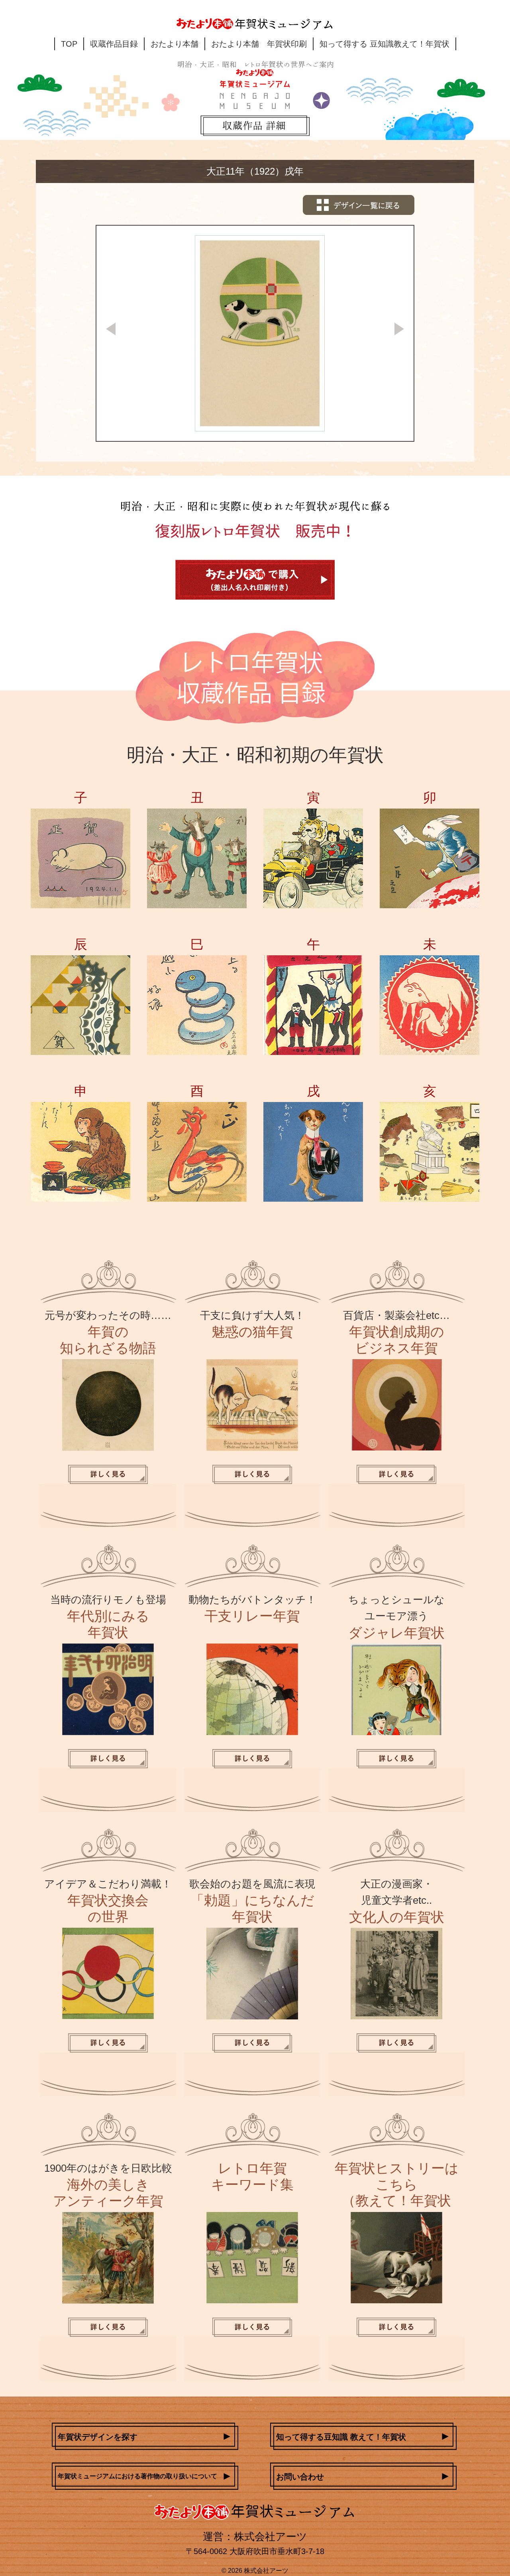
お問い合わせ (300, 2477)
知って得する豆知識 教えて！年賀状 (341, 2437)
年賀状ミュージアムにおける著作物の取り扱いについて (137, 2476)
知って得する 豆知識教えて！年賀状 (384, 44)
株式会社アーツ (266, 2571)
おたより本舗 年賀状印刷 (259, 44)
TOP (69, 44)
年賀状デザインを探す (98, 2437)
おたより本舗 (175, 44)
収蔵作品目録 (114, 44)
